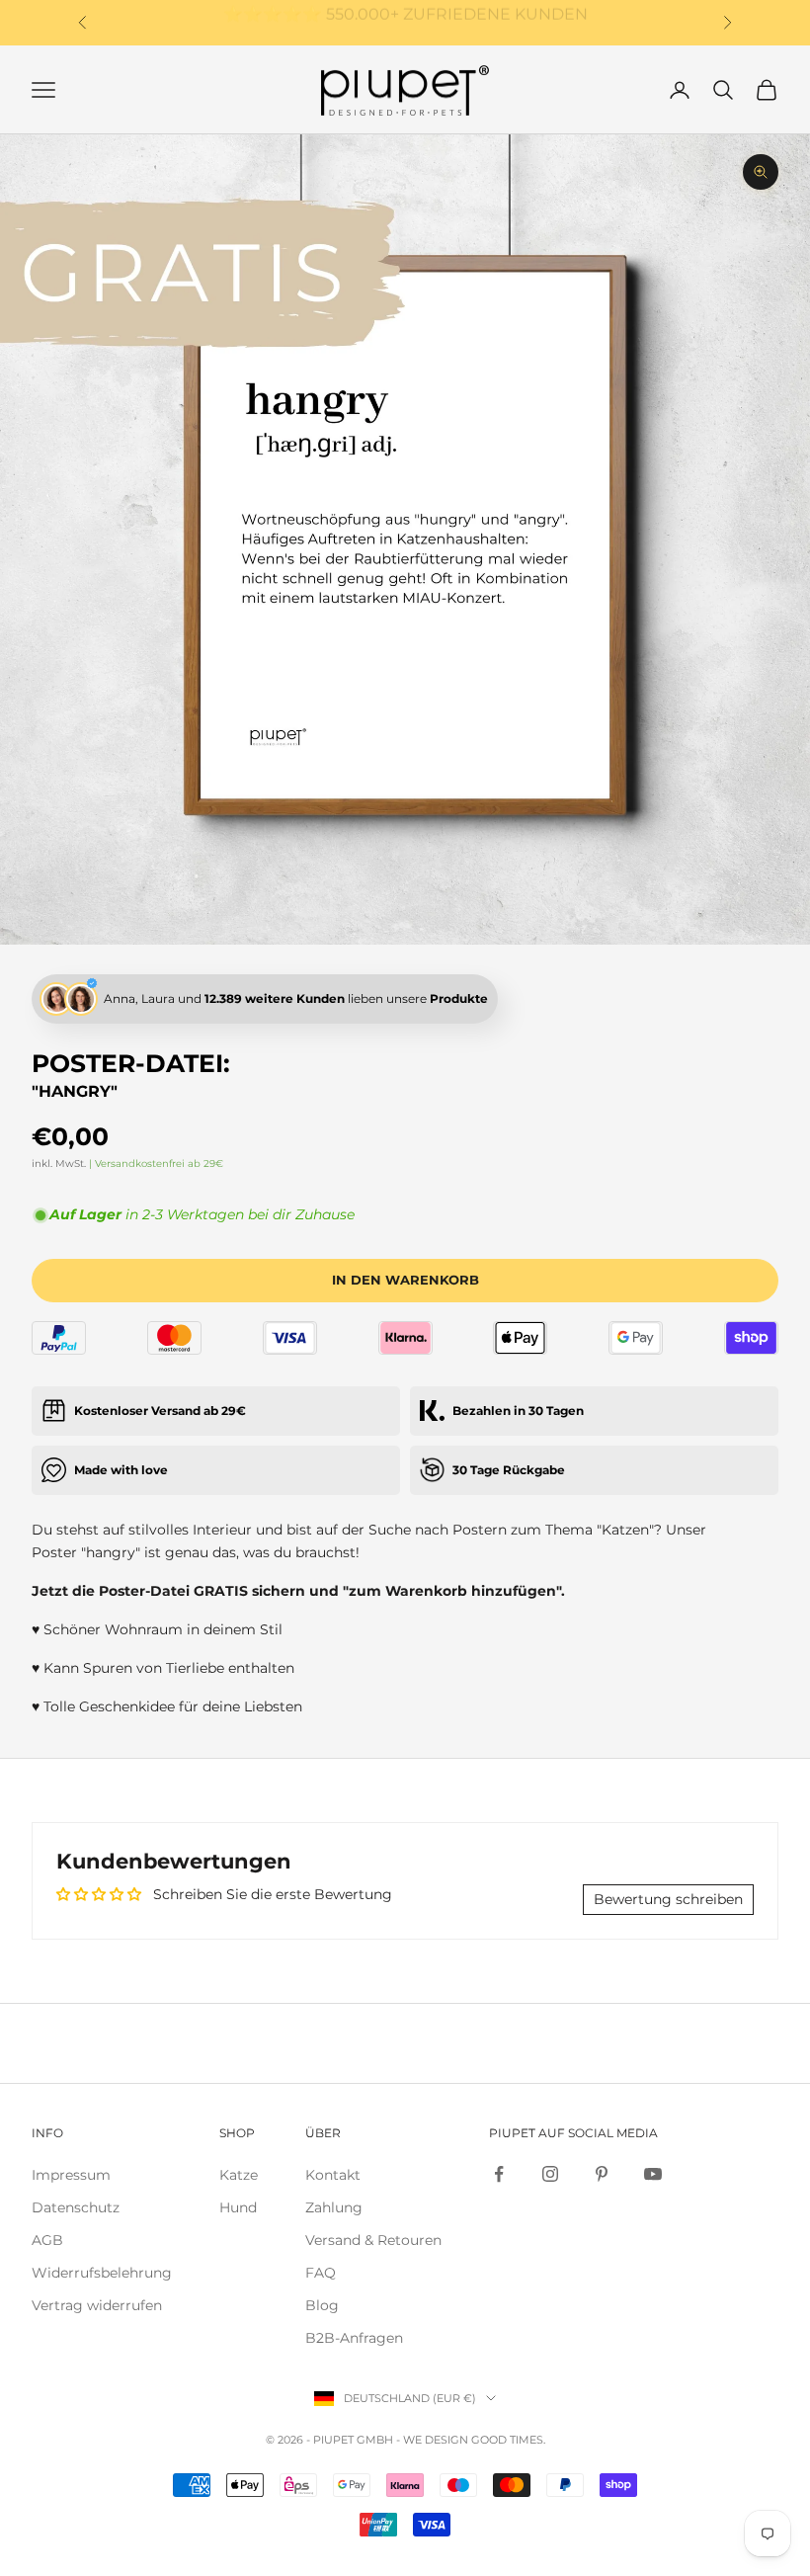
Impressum (71, 2175)
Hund (238, 2207)
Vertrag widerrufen (97, 2305)
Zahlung (334, 2207)
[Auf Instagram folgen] (550, 2174)
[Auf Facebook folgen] (499, 2174)
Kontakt (333, 2175)
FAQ (321, 2273)
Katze (239, 2175)
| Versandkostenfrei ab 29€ (156, 1163)
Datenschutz (76, 2207)
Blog (322, 2305)
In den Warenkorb (405, 1280)
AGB (47, 2240)
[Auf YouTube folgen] (653, 2174)
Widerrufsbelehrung (102, 2273)
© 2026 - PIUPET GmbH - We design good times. (405, 2440)
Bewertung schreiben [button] (668, 1899)
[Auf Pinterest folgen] (602, 2174)
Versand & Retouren (373, 2240)
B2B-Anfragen (354, 2338)
